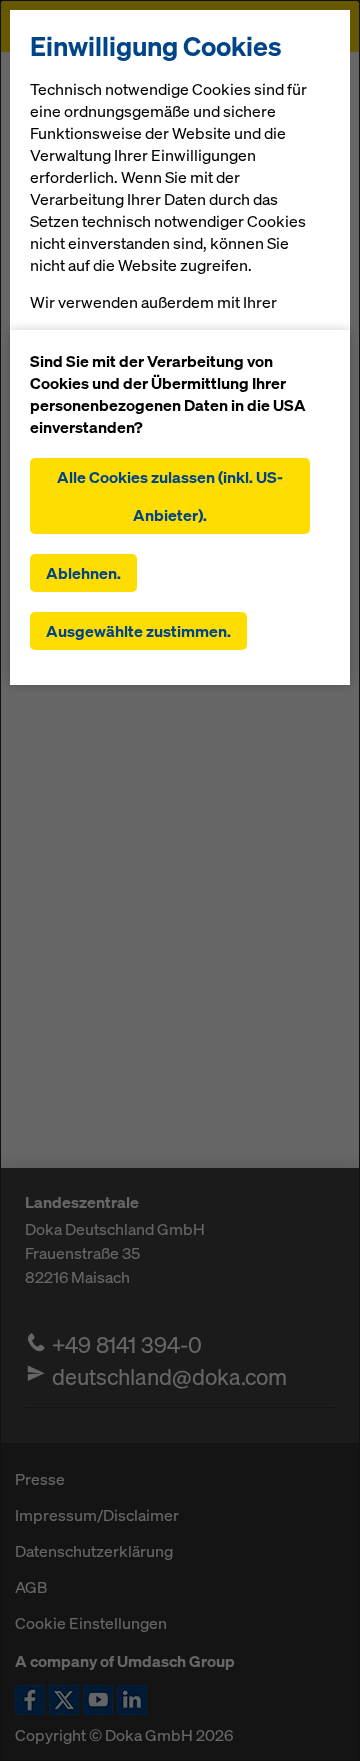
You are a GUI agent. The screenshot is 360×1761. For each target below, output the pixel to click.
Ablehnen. (83, 573)
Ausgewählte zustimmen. (138, 631)
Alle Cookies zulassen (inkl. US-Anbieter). (170, 496)
